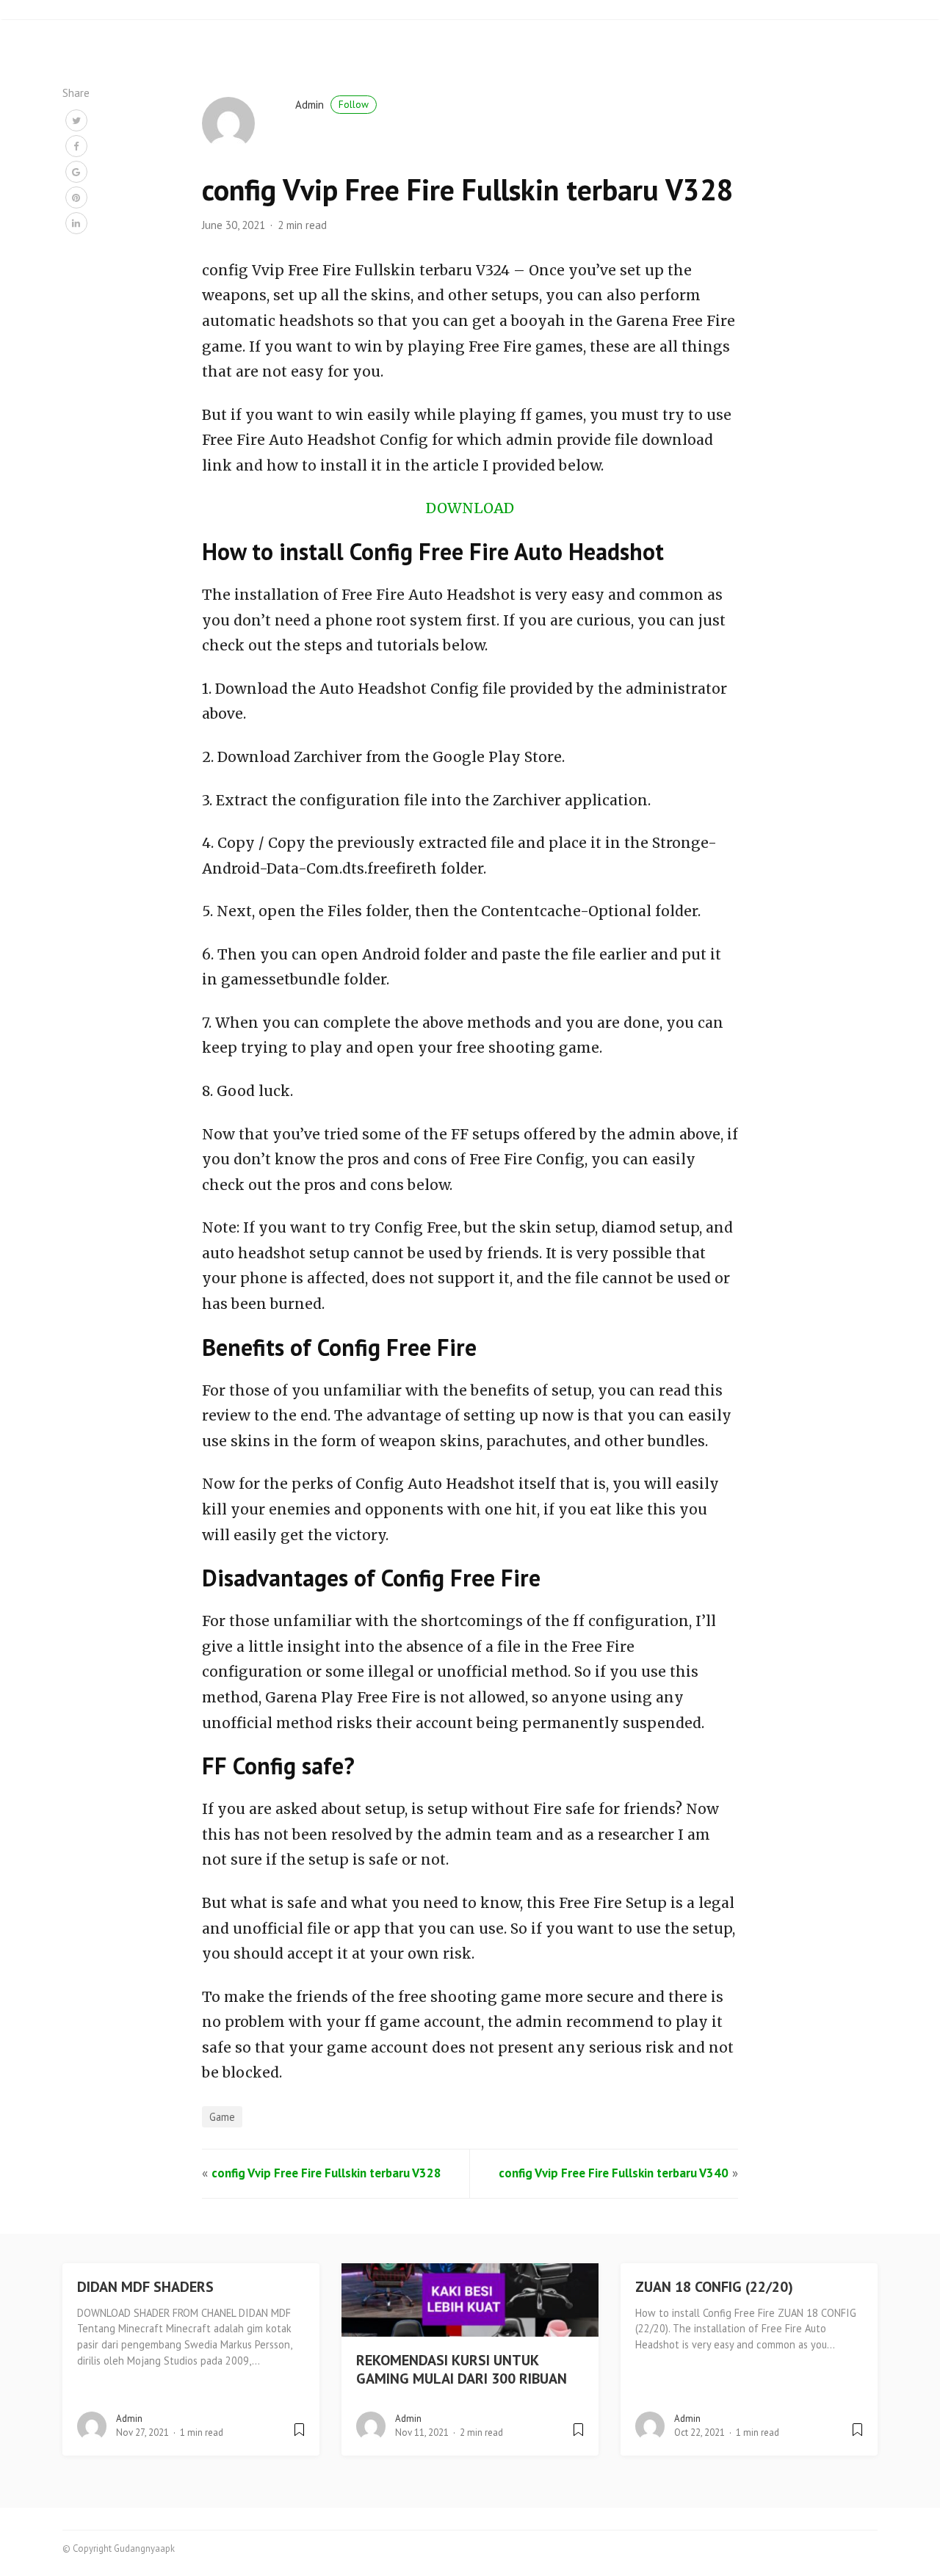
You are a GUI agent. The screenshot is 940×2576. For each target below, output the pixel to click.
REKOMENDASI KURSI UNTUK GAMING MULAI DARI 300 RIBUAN (462, 2369)
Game (222, 2117)
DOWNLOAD (470, 508)
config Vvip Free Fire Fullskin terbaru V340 (614, 2173)
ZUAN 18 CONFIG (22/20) (714, 2287)
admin (332, 105)
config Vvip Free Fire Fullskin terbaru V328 (326, 2173)
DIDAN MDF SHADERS (145, 2287)
